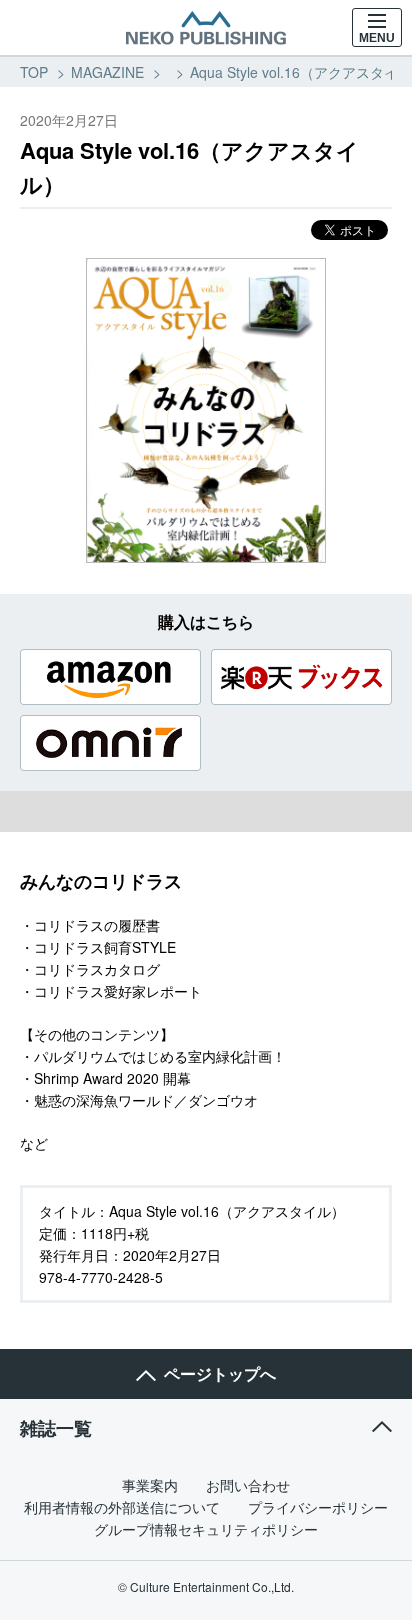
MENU (377, 38)
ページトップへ (220, 1373)
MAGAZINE (107, 72)
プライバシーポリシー (318, 1507)
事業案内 (150, 1485)
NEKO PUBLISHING (206, 28)
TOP (34, 72)
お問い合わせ (248, 1485)
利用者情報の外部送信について (122, 1507)
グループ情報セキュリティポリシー (206, 1529)
